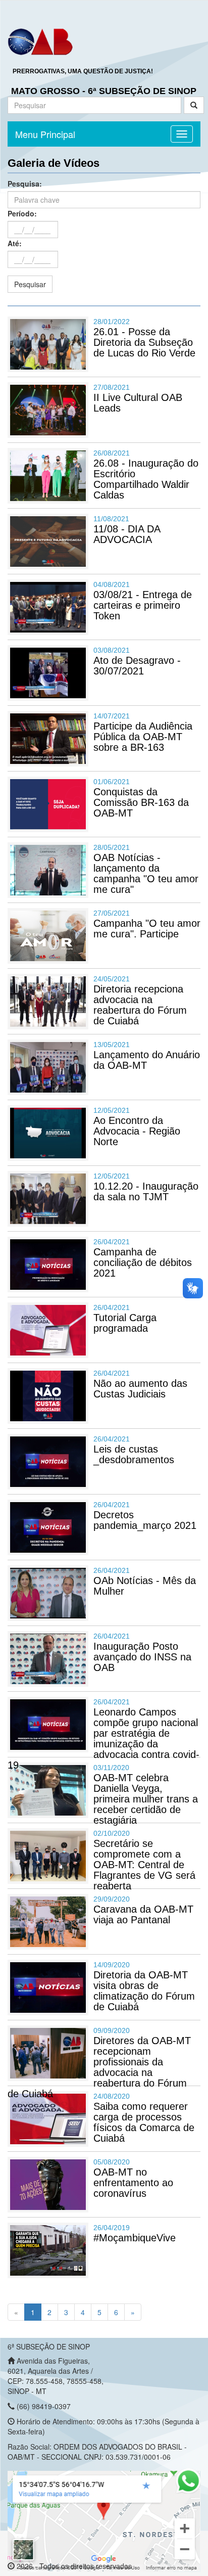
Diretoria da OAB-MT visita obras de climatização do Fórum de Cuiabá (144, 1991)
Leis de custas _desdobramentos (134, 1454)
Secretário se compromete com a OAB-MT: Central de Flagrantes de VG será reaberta (144, 1865)
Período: (22, 213)
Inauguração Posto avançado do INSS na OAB (142, 1657)
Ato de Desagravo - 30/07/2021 (137, 666)
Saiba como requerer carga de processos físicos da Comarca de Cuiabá (144, 2122)
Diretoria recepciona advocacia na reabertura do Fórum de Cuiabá (140, 1005)
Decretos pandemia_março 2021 (145, 1520)
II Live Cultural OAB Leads (138, 403)
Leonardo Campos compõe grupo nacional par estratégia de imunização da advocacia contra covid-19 (103, 1738)
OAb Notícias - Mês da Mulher (145, 1586)
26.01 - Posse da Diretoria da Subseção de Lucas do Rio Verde (144, 342)
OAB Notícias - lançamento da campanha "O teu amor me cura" (146, 873)
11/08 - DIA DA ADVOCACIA (127, 534)
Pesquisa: (25, 184)
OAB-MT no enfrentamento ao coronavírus (133, 2183)
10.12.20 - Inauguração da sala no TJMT (146, 1191)
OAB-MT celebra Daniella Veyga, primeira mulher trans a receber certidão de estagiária (146, 1799)
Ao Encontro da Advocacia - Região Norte (137, 1131)
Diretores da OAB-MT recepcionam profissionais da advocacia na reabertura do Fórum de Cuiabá (99, 2067)
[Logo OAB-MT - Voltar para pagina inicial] (40, 41)
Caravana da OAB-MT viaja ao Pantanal (143, 1914)
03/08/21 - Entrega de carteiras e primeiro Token (143, 605)
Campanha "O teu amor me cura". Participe (147, 929)
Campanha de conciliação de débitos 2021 (143, 1262)
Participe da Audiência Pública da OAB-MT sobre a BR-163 (143, 737)
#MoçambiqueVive (135, 2238)
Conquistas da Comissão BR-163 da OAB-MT (141, 802)
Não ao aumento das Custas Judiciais (140, 1389)
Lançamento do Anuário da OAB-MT (147, 1060)
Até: (15, 243)
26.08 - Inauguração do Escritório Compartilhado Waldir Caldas (146, 479)
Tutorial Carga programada (125, 1323)
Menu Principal (45, 134)
